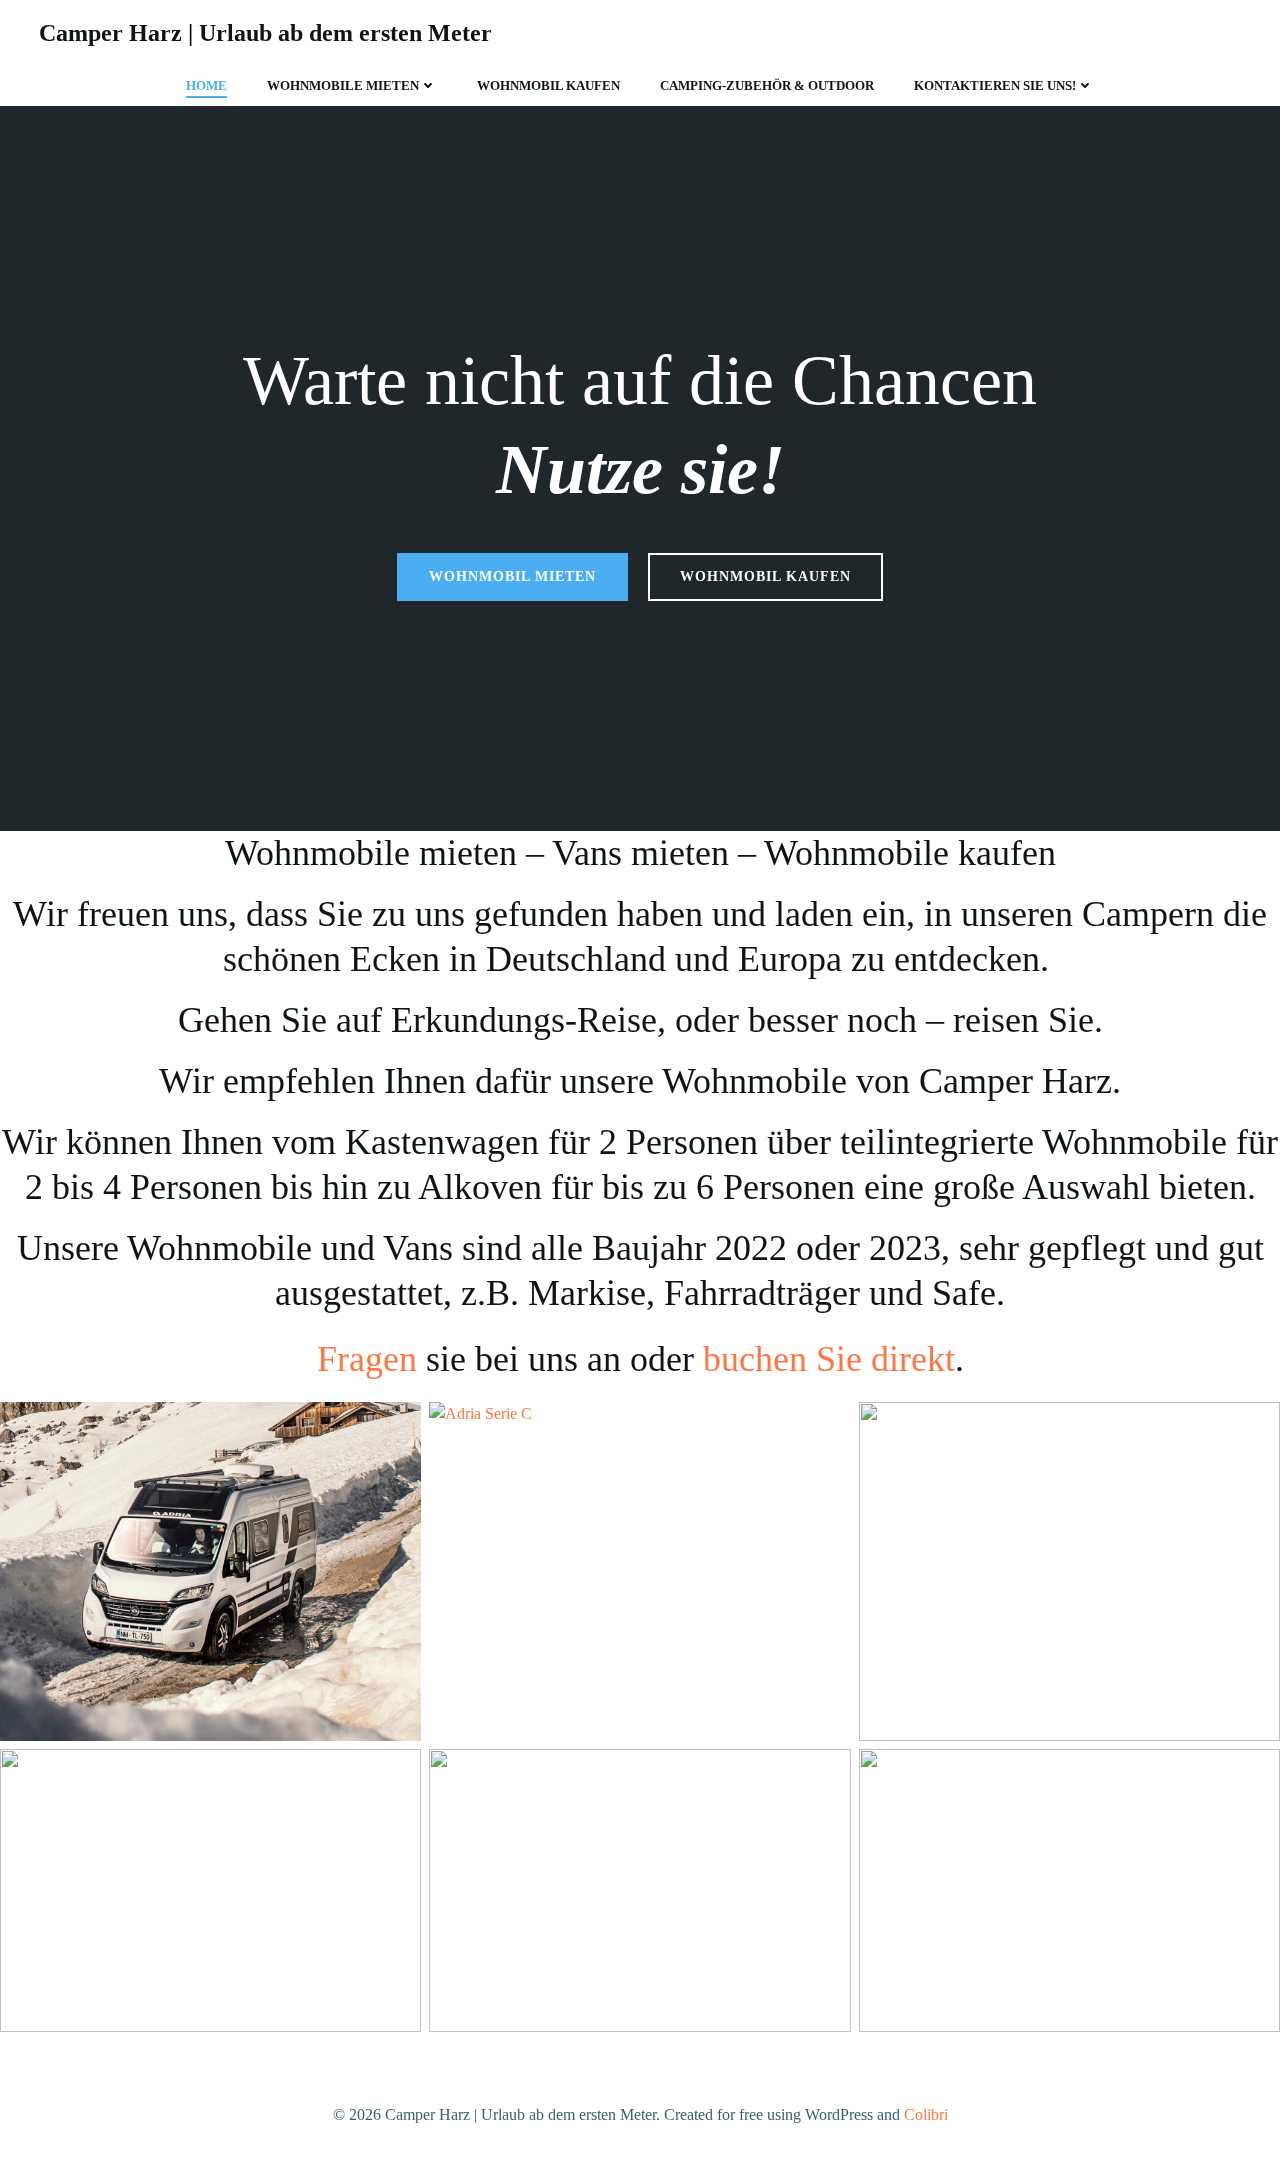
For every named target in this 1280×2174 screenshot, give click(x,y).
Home (206, 85)
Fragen (367, 1359)
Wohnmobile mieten (343, 85)
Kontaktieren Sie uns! (995, 85)
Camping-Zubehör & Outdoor (767, 85)
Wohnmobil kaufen (548, 85)
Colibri (926, 2114)
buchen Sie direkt (829, 1359)
